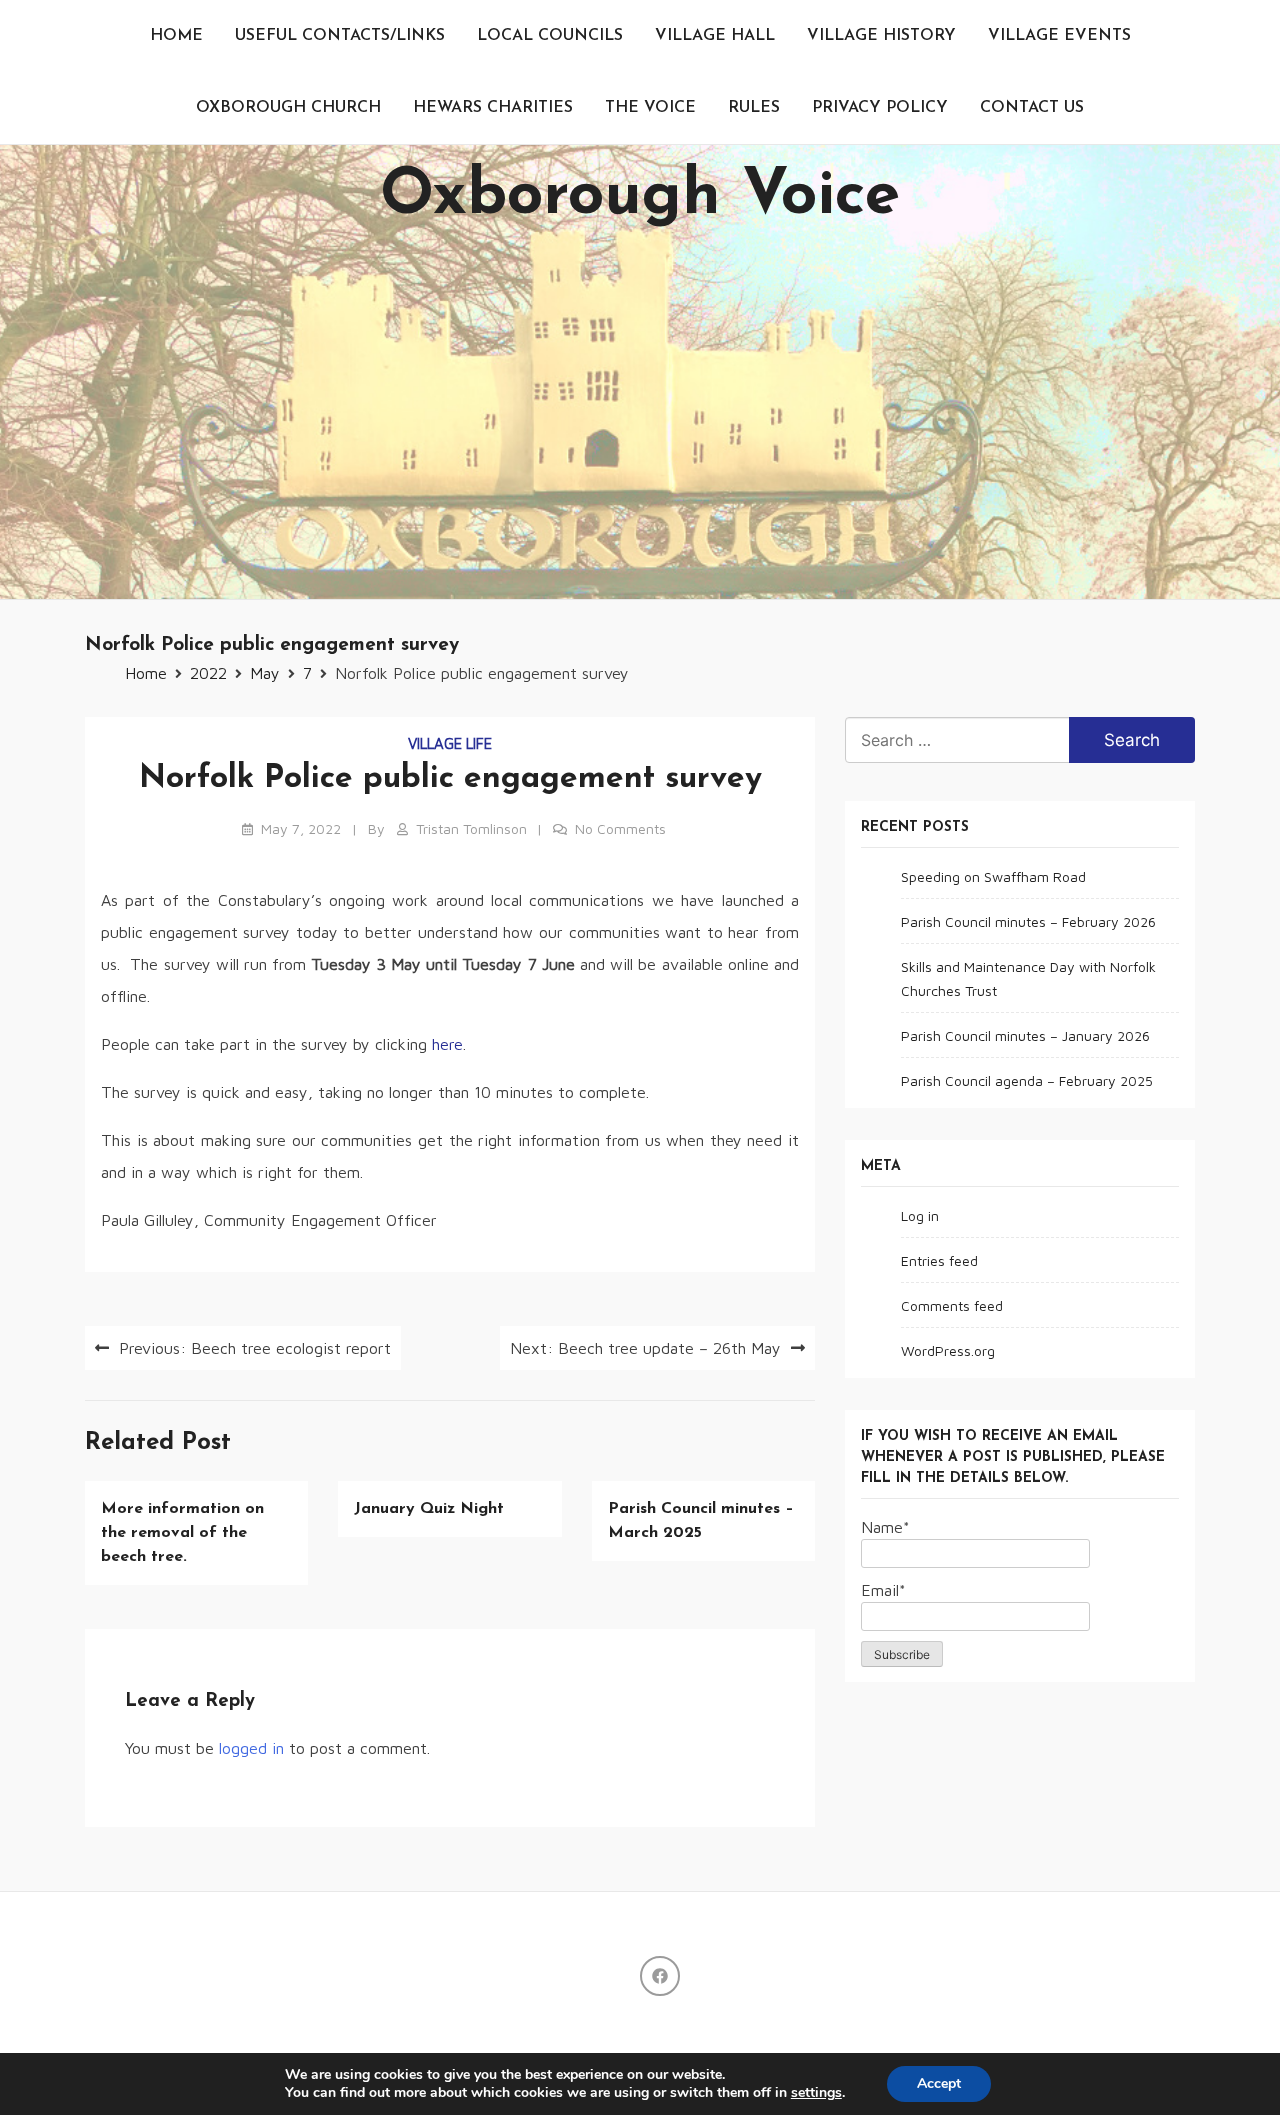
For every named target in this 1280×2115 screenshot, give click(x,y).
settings (816, 2093)
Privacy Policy (880, 108)
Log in (920, 1215)
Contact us (1032, 108)
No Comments (620, 828)
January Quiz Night (429, 1509)
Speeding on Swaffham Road (993, 876)
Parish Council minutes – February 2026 (1028, 921)
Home (176, 36)
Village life (450, 743)
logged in (251, 1748)
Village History (881, 36)
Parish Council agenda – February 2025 (1027, 1080)
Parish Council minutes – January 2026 (1025, 1035)
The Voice (650, 108)
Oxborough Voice (640, 197)
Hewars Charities (493, 108)
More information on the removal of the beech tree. (182, 1533)
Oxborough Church (288, 108)
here (447, 1044)
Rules (754, 108)
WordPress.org (948, 1350)
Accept (939, 2083)
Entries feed (939, 1260)
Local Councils (550, 36)
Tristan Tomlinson (471, 828)
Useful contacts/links (340, 36)
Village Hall (715, 36)
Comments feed (952, 1305)
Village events (1059, 36)
